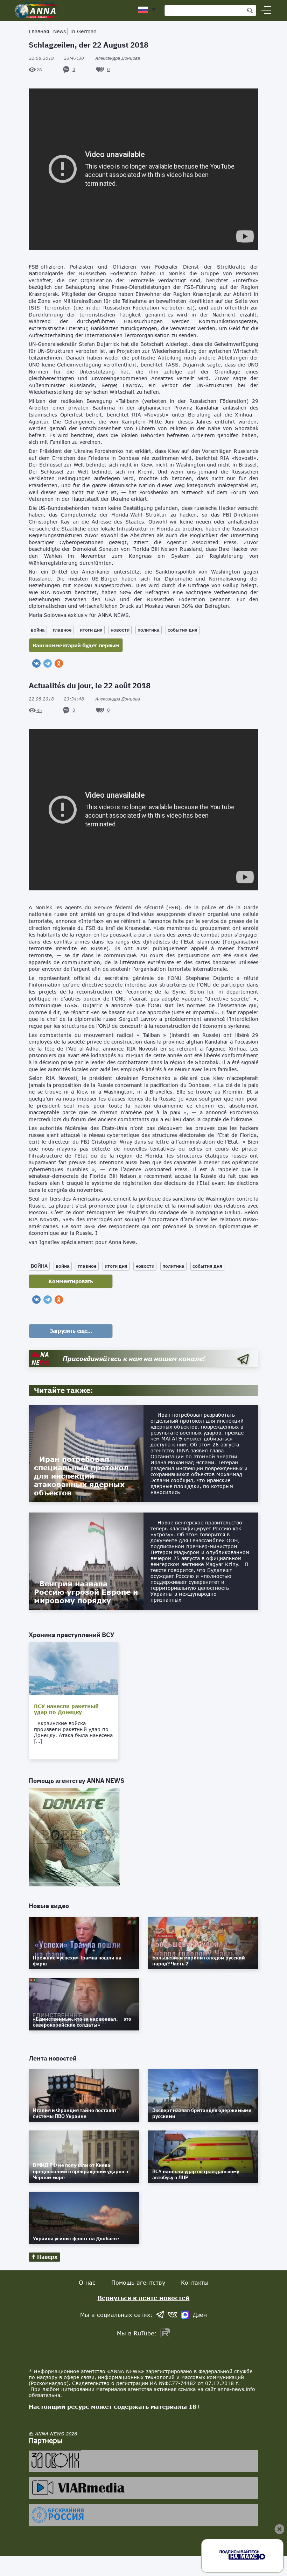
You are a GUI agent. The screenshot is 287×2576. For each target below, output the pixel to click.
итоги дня (91, 630)
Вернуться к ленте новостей (144, 2298)
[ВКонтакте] (36, 663)
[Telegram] (48, 663)
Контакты (195, 2282)
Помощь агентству (138, 2282)
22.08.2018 (56, 58)
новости (120, 630)
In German (83, 31)
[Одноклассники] (59, 663)
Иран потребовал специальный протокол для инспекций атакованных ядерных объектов (81, 1476)
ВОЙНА (39, 1266)
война (38, 630)
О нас (87, 2282)
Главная (39, 31)
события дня (183, 630)
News (59, 31)
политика (149, 630)
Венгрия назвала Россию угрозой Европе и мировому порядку (86, 1592)
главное (62, 630)
